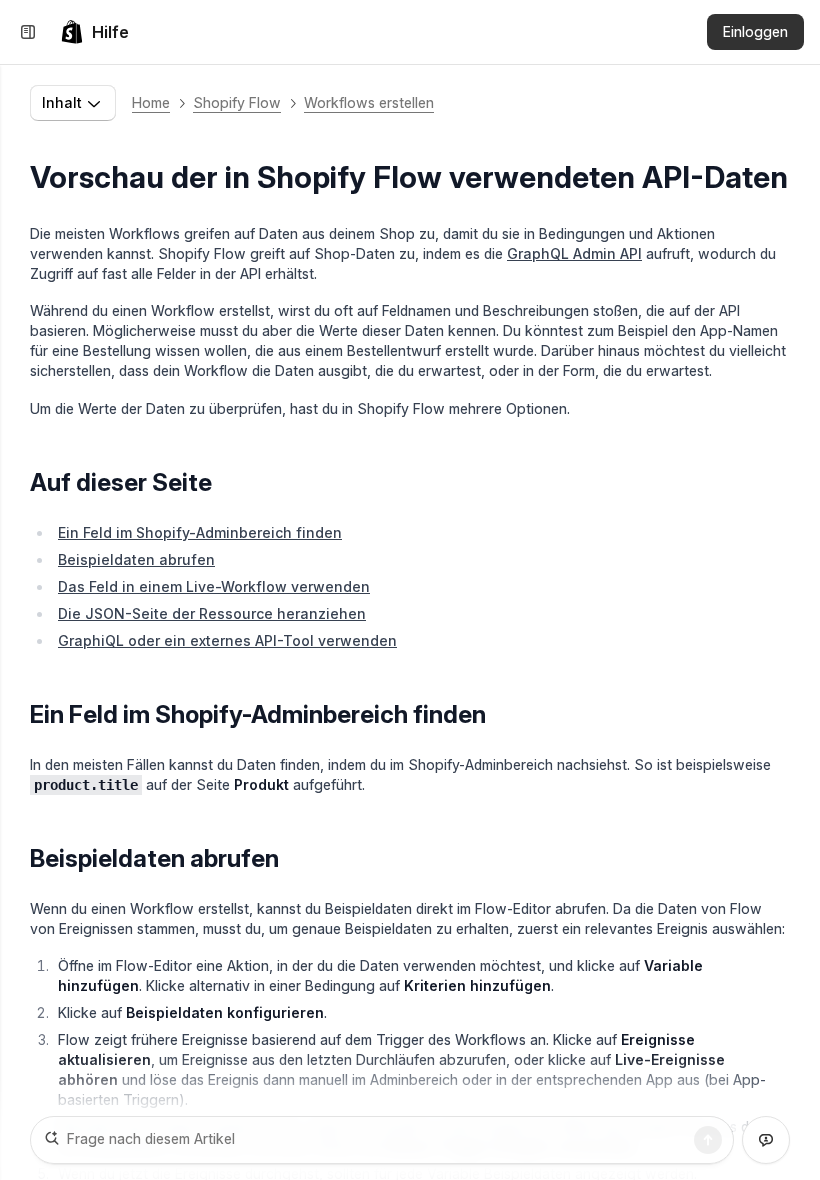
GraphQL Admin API (574, 253)
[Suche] (708, 1140)
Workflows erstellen (369, 102)
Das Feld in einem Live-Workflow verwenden (214, 586)
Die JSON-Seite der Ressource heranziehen (212, 613)
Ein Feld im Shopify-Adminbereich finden (200, 532)
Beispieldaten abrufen (136, 559)
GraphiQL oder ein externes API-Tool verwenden (227, 640)
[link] (94, 32)
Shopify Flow (237, 102)
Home (151, 102)
